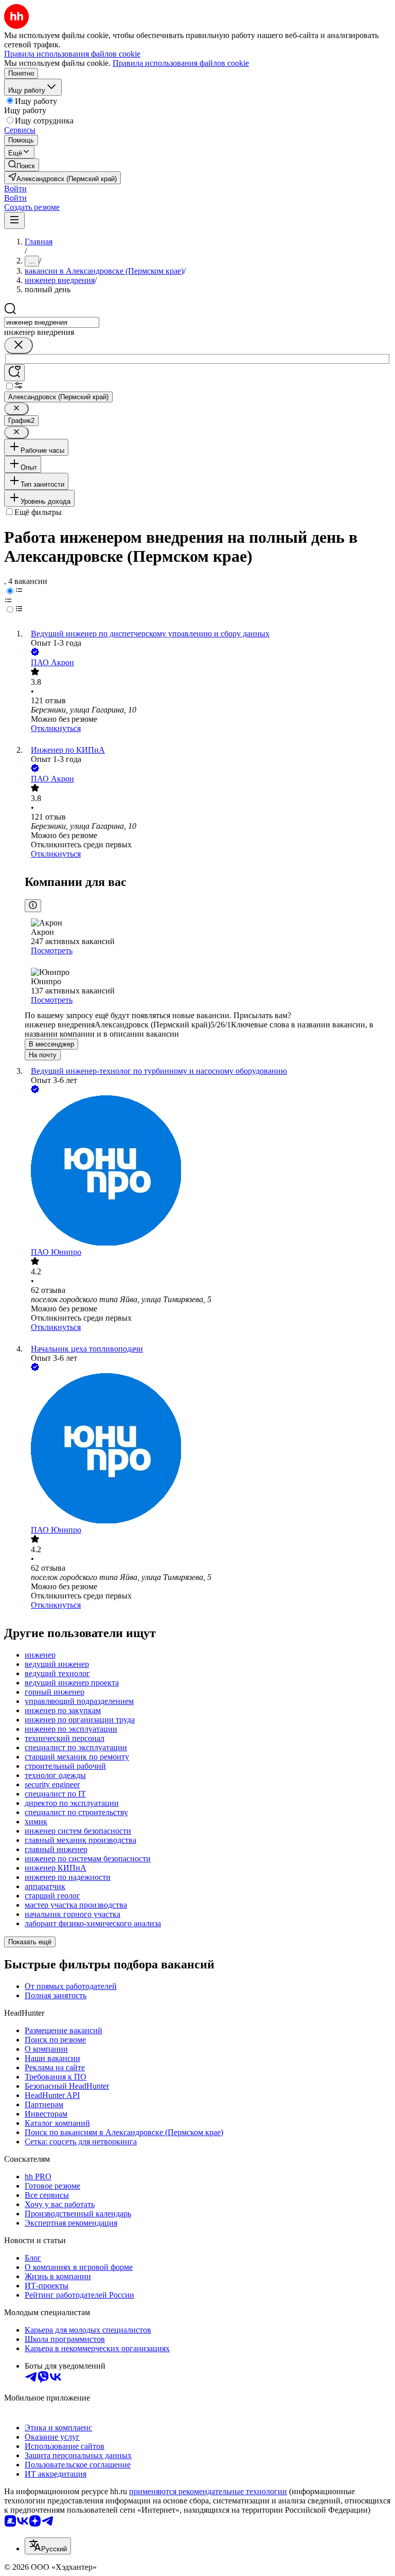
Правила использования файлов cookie (181, 63)
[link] (22, 165)
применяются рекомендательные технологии (208, 2491)
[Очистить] (19, 345)
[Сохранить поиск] (14, 373)
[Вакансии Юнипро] (208, 1171)
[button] (15, 189)
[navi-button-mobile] (14, 220)
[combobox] (52, 322)
